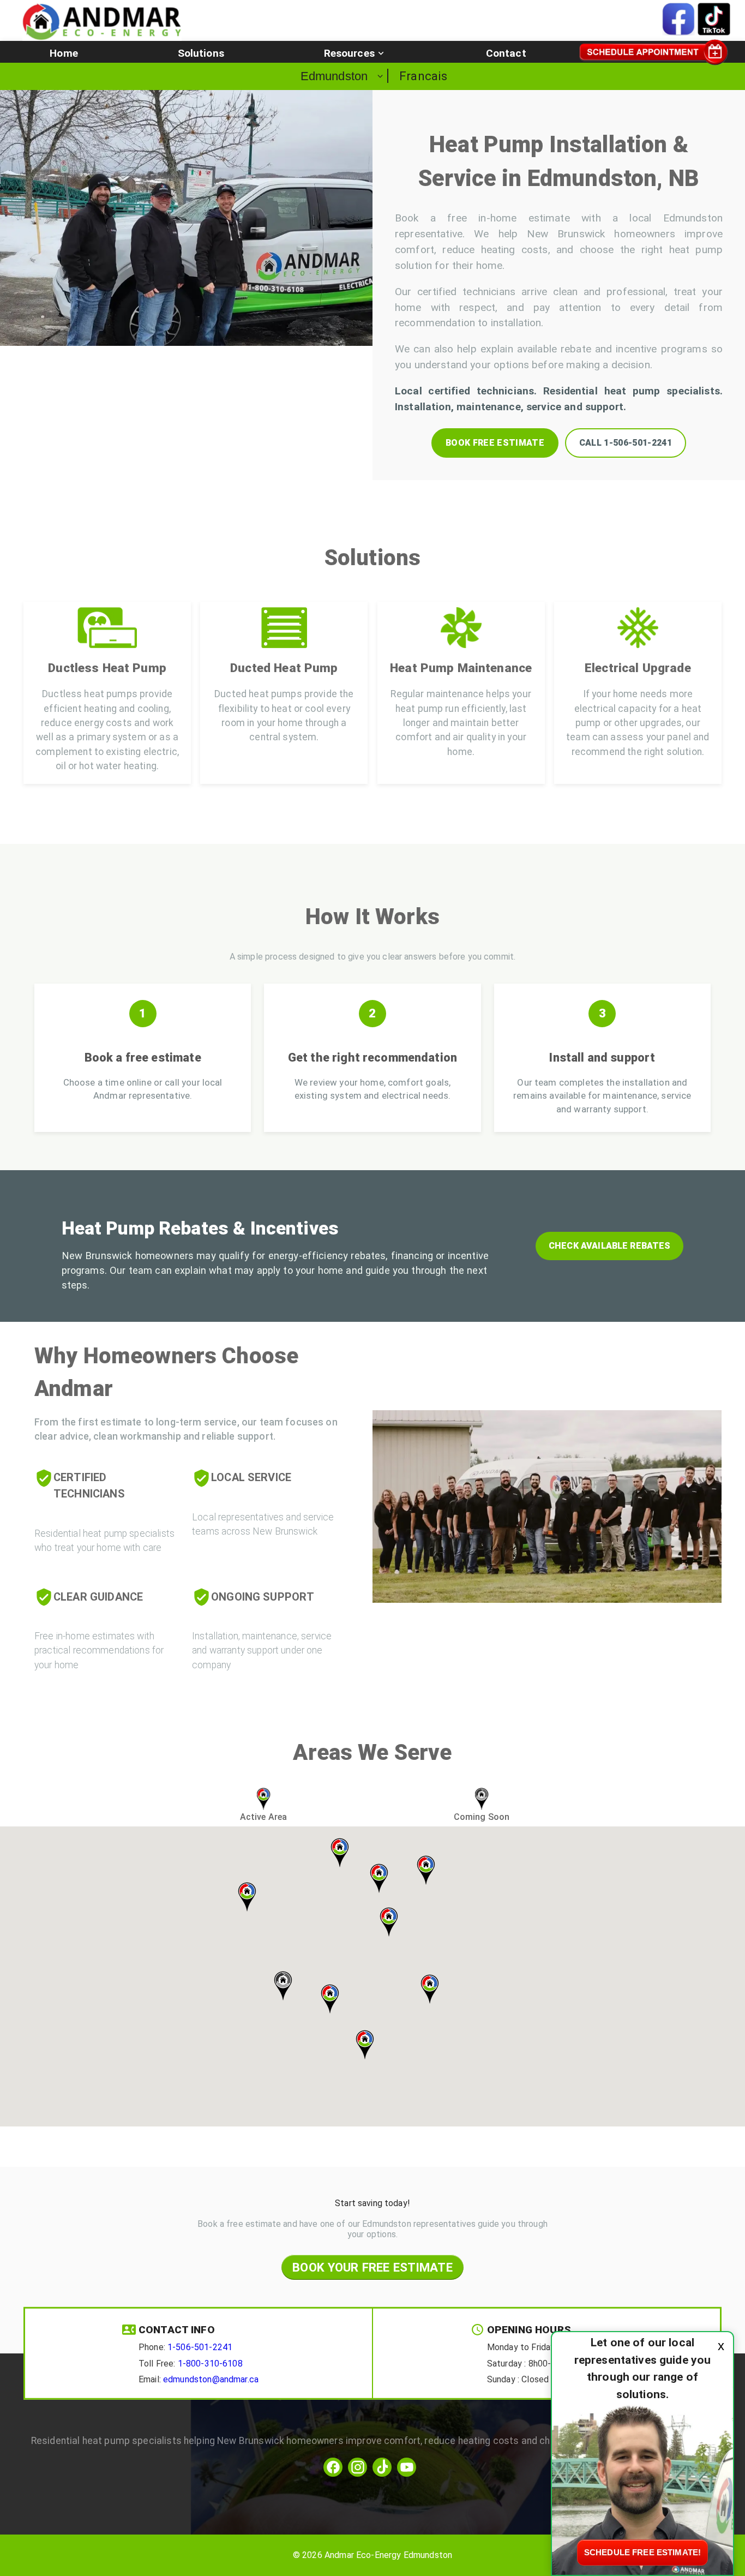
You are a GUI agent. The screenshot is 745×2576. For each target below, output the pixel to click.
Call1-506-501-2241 (626, 443)
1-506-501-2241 (200, 2347)
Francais (423, 76)
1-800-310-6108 (210, 2363)
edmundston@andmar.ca (211, 2379)
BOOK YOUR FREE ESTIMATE (372, 2267)
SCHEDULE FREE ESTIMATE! (642, 2552)
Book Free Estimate (495, 443)
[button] (64, 53)
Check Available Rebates (609, 1246)
